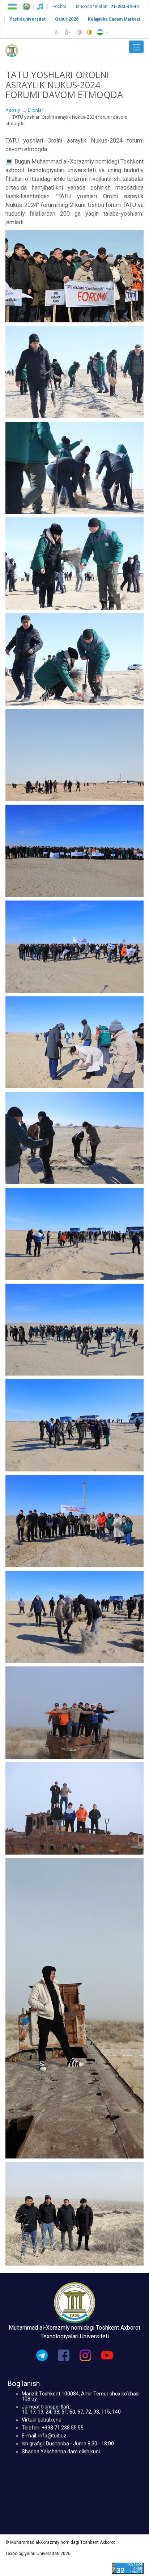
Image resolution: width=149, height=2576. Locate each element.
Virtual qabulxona (42, 2420)
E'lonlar (35, 110)
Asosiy (13, 110)
